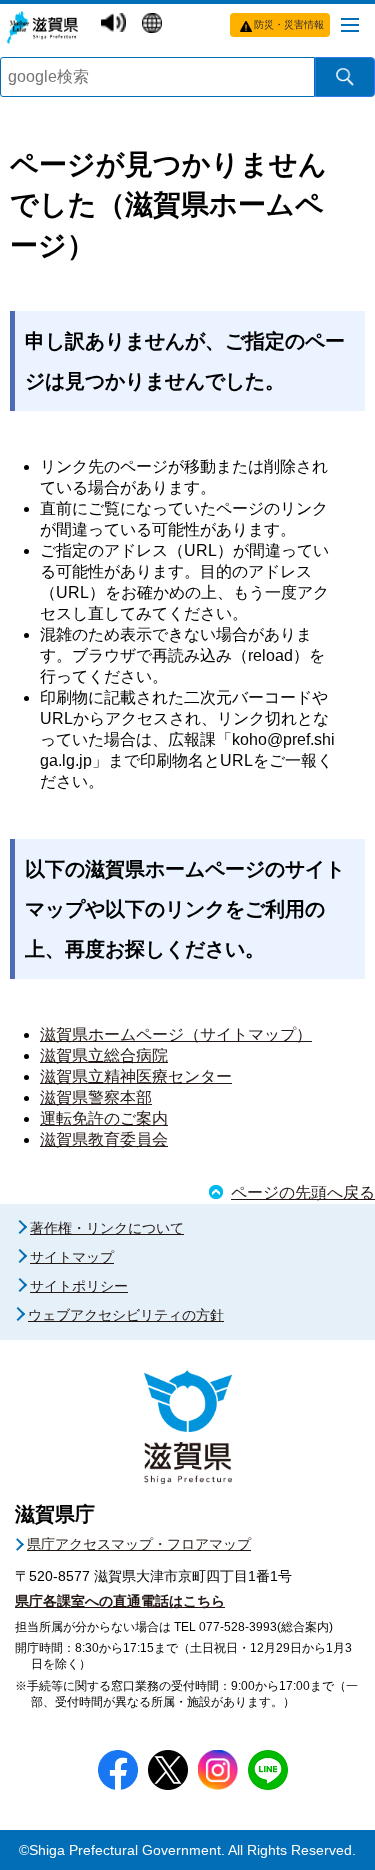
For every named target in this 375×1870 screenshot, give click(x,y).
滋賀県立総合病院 (104, 1055)
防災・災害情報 (289, 24)
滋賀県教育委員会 (104, 1139)
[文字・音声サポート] (116, 21)
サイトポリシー (79, 1286)
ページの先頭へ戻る (303, 1192)
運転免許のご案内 (104, 1118)
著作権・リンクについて (107, 1228)
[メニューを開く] (350, 24)
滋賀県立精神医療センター (136, 1076)
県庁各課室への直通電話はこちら (120, 1601)
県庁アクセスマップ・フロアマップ (139, 1544)
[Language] (154, 22)
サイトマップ (72, 1257)
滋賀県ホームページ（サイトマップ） (176, 1034)
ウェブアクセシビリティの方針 (126, 1315)
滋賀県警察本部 (96, 1097)
